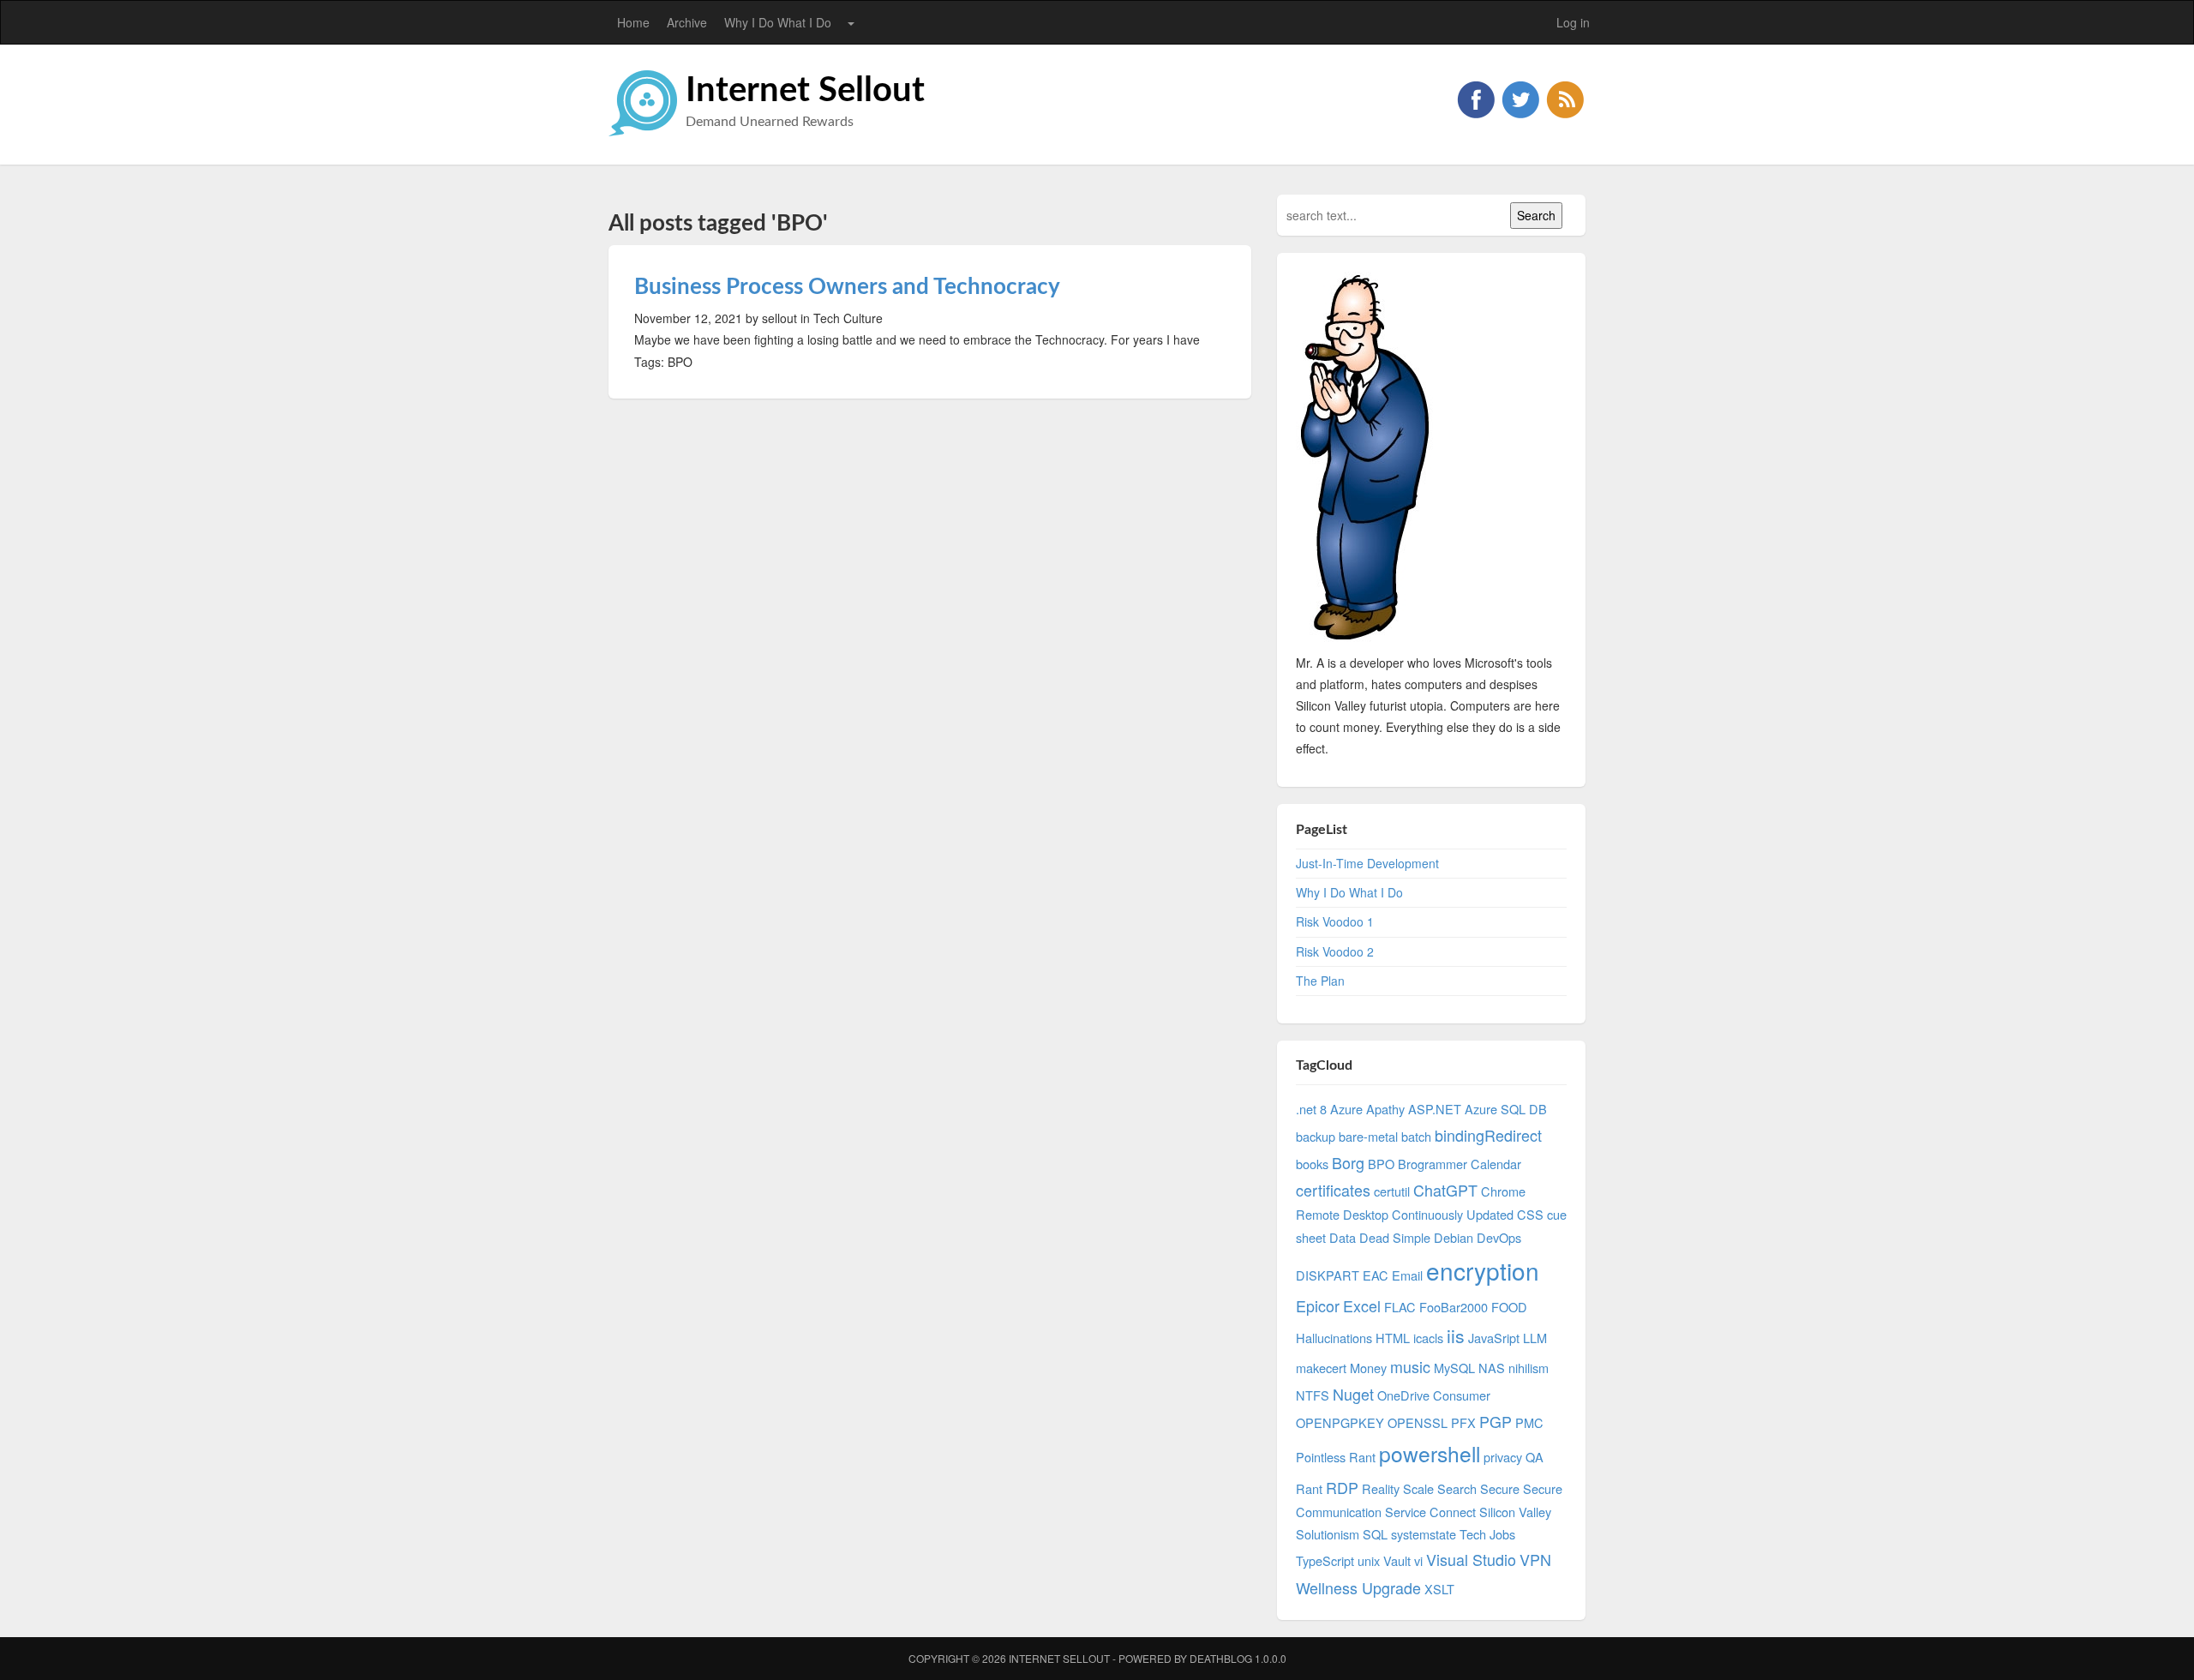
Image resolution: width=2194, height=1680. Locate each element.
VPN (1535, 1559)
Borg (1348, 1162)
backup (1316, 1136)
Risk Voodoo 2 (1335, 951)
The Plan (1320, 981)
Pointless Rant (1336, 1457)
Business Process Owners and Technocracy (847, 287)
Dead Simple (1395, 1237)
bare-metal (1368, 1136)
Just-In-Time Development (1367, 863)
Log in (1573, 22)
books (1312, 1164)
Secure (1500, 1488)
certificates (1333, 1190)
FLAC (1400, 1307)
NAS (1492, 1368)
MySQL (1454, 1368)
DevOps (1499, 1237)
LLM (1535, 1338)
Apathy (1385, 1109)
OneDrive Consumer (1434, 1395)
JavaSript (1494, 1338)
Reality (1381, 1488)
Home (633, 22)
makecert (1321, 1368)
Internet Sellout (805, 91)
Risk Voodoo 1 (1335, 921)
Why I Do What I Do (778, 22)
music (1410, 1366)
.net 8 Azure (1329, 1109)
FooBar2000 (1454, 1307)
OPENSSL (1418, 1422)
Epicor (1318, 1305)
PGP (1496, 1421)
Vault (1397, 1560)
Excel (1362, 1305)
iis (1456, 1335)
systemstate (1424, 1534)
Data (1343, 1237)
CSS (1530, 1214)
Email (1407, 1275)
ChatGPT (1445, 1190)
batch (1416, 1136)
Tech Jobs (1487, 1534)
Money (1368, 1368)
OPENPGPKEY (1340, 1422)
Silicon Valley (1515, 1512)
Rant (1309, 1488)
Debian (1454, 1237)
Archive (687, 22)
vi (1418, 1560)
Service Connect (1430, 1512)
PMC (1529, 1422)
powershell (1430, 1453)
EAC (1376, 1275)
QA (1535, 1457)
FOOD (1509, 1307)
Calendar (1496, 1164)
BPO (1381, 1164)
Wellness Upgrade (1358, 1587)
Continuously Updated (1453, 1214)
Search (1457, 1488)
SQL (1375, 1534)
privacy (1503, 1457)
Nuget (1353, 1394)
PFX (1463, 1422)
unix (1369, 1560)
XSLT (1439, 1589)
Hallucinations (1334, 1338)
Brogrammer (1433, 1164)
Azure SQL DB (1506, 1109)
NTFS (1313, 1395)
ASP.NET (1435, 1109)
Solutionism (1328, 1534)
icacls (1428, 1338)
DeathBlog (1221, 1658)
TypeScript (1325, 1560)
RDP (1342, 1487)
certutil (1392, 1191)
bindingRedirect (1488, 1135)
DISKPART (1328, 1275)
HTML (1393, 1338)
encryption (1483, 1270)
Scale (1418, 1488)
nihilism (1529, 1368)
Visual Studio (1471, 1559)
